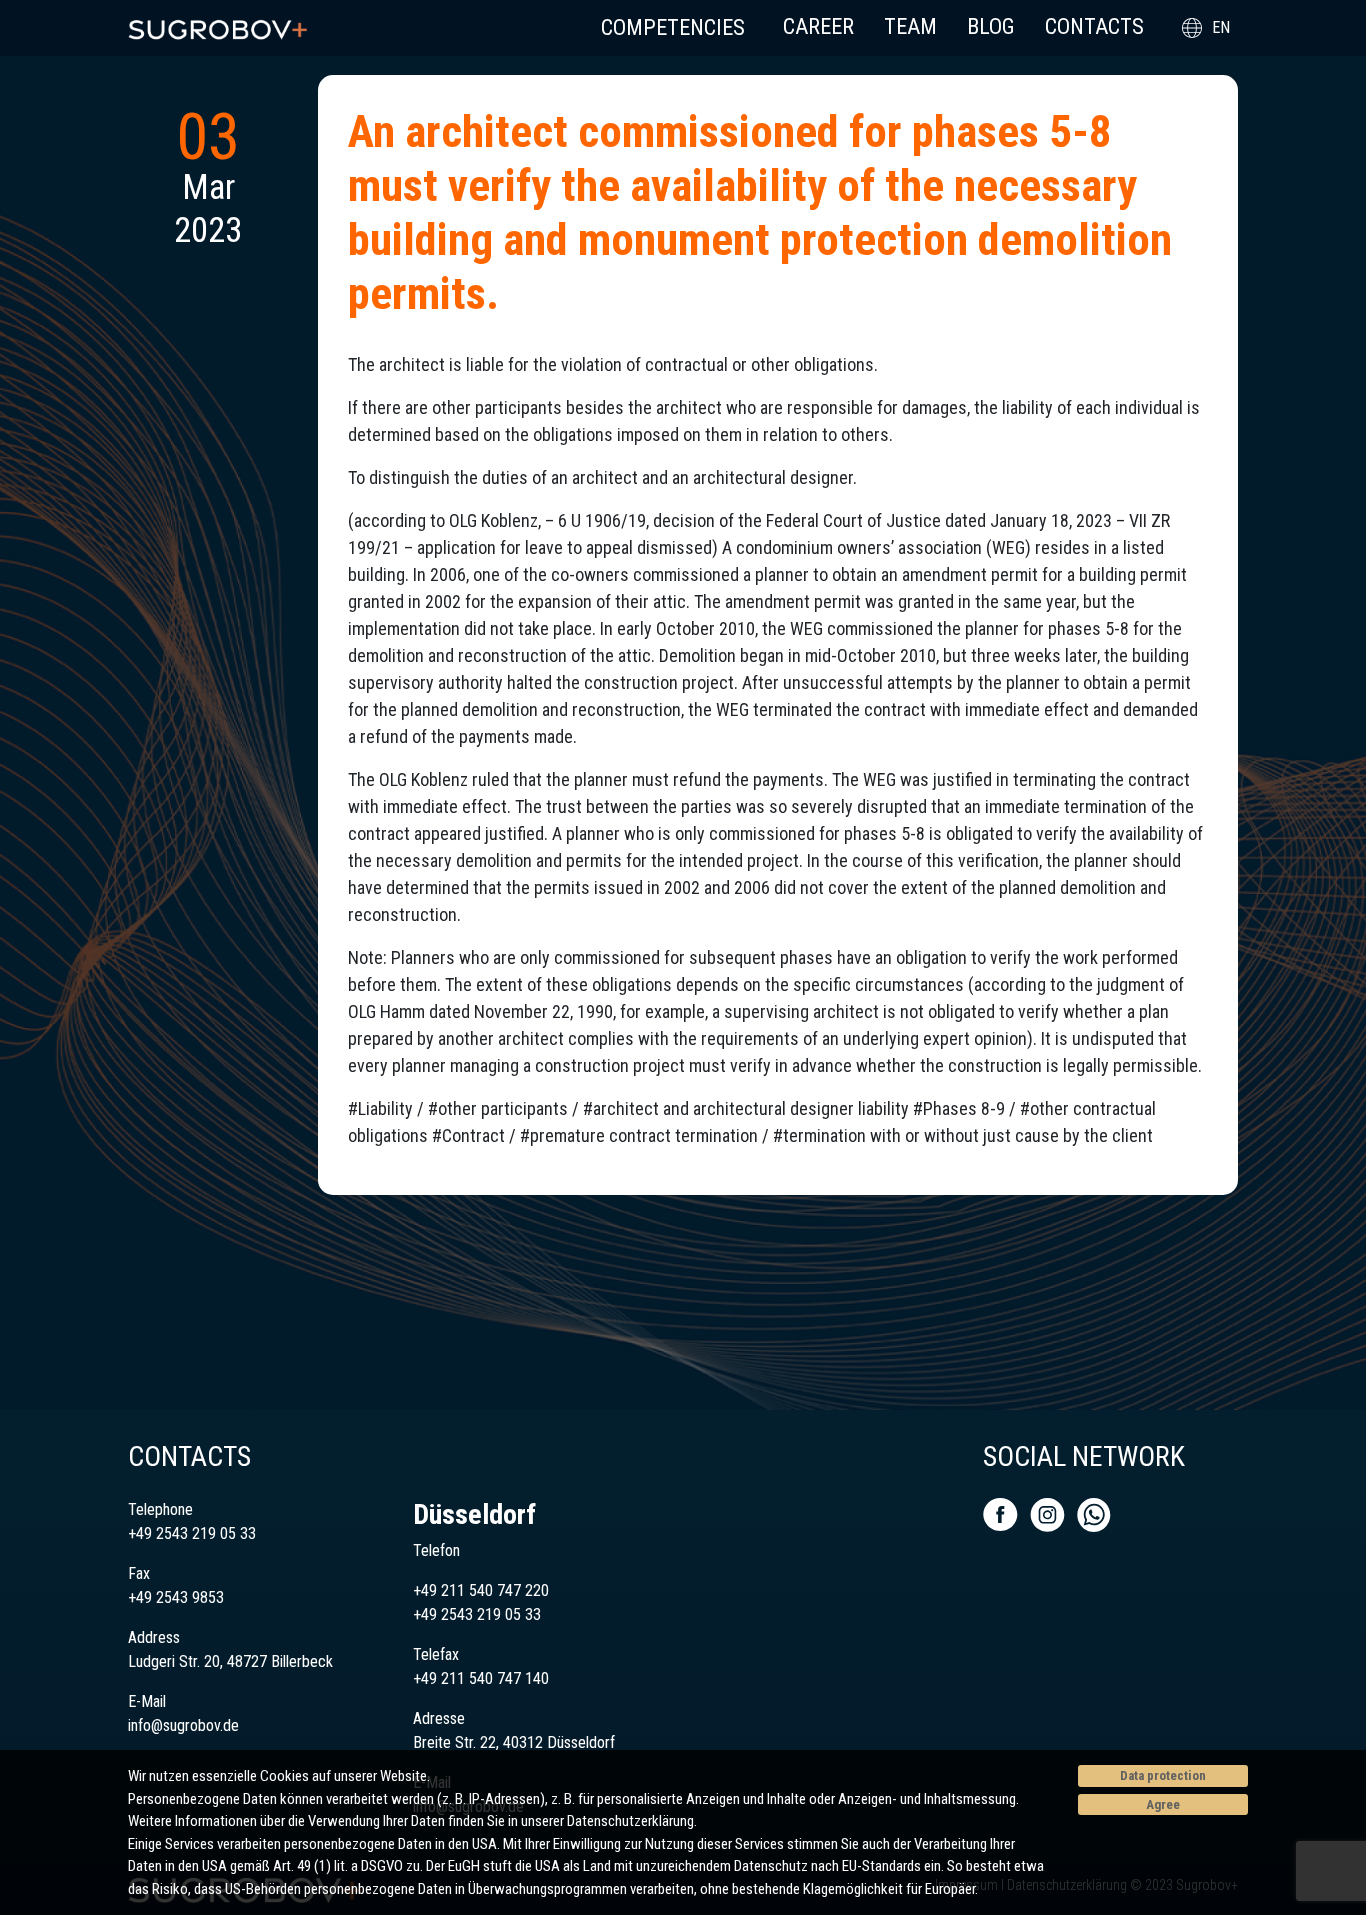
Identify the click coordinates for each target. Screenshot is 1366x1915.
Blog (991, 26)
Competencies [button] (673, 27)
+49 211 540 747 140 (481, 1678)
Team (910, 26)
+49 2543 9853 (176, 1597)
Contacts (1094, 26)
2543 (457, 1614)
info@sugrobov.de (183, 1725)
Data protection (1163, 1775)
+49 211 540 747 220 (481, 1590)
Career (818, 26)
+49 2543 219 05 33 (192, 1533)
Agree (1163, 1804)
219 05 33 (507, 1614)
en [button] (1221, 27)
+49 (427, 1614)
